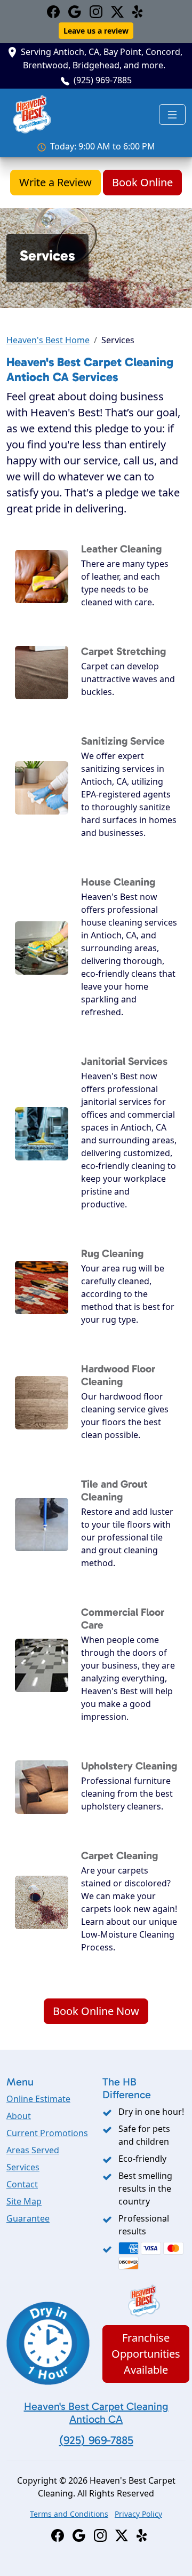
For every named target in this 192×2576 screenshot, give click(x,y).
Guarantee (28, 2218)
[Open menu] (172, 115)
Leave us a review (96, 31)
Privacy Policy (138, 2514)
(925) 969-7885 (103, 80)
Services (23, 2167)
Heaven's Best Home (48, 340)
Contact (22, 2184)
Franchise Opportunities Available (146, 2354)
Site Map (24, 2201)
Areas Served (33, 2150)
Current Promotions (47, 2133)
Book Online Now (96, 2011)
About (19, 2116)
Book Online (142, 182)
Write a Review (55, 182)
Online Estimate (38, 2099)
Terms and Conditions (69, 2514)
